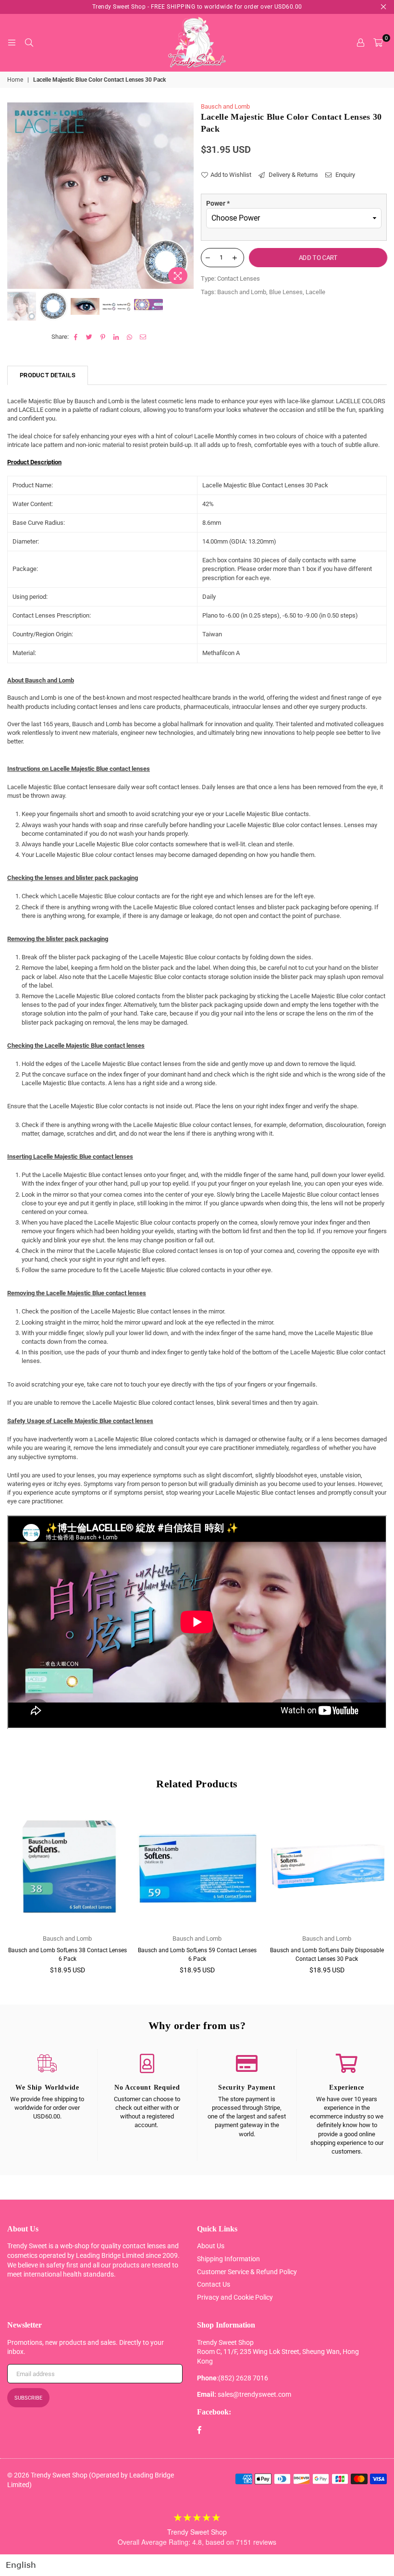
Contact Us (214, 2284)
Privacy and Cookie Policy (235, 2297)
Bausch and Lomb (225, 106)
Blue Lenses (286, 292)
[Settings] (360, 43)
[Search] (29, 43)
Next (185, 196)
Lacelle (315, 292)
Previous (16, 196)
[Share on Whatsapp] (130, 337)
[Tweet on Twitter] (90, 337)
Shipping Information (228, 2259)
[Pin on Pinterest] (103, 337)
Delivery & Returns (293, 175)
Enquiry (345, 175)
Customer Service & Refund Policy (247, 2272)
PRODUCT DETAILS (48, 375)
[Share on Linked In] (117, 337)
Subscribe (28, 2398)
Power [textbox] (218, 203)
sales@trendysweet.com (254, 2394)
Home (15, 80)
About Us (211, 2246)
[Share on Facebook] (76, 337)
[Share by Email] (143, 337)
